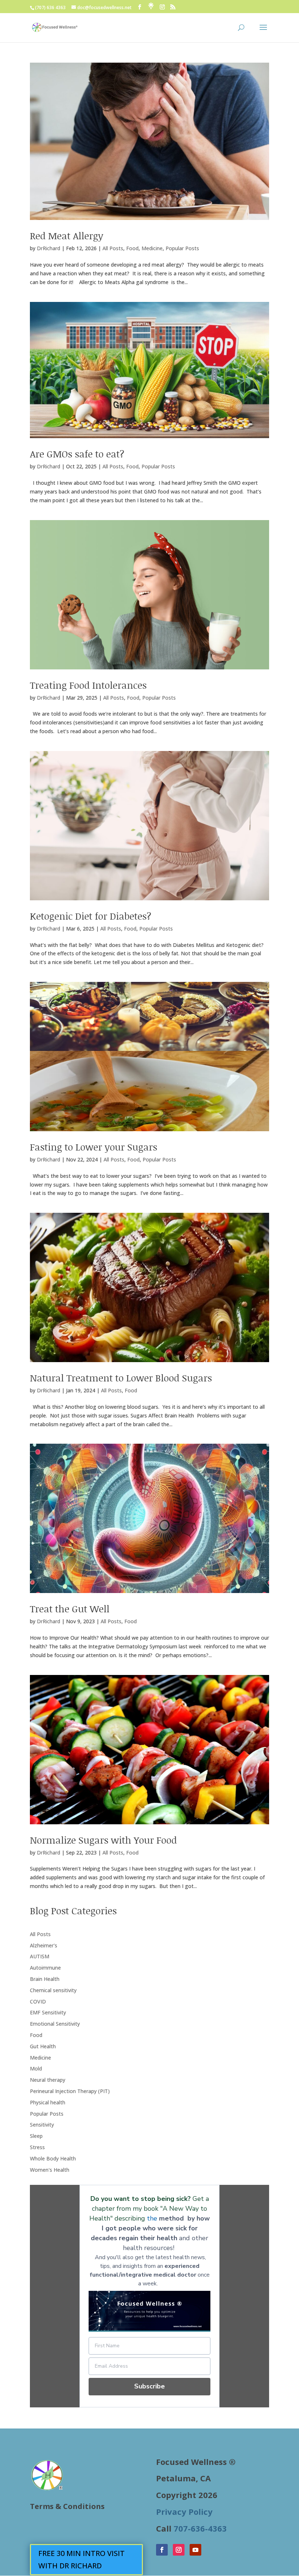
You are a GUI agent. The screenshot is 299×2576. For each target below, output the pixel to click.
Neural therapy (48, 2080)
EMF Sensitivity (48, 2012)
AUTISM (40, 1956)
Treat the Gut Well (70, 1609)
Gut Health (43, 2046)
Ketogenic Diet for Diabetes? (91, 916)
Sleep (36, 2136)
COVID (38, 2001)
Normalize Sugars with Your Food (103, 1840)
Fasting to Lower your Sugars (94, 1147)
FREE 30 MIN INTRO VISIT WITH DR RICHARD (81, 2559)
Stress (37, 2147)
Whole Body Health (53, 2158)
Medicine (152, 248)
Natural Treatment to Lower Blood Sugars (121, 1378)
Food (132, 248)
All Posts (113, 248)
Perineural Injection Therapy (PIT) (70, 2091)
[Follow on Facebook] (162, 2550)
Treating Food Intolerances (88, 685)
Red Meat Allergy (67, 236)
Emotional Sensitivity (55, 2024)
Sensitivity (42, 2125)
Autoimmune (45, 1968)
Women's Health (50, 2170)
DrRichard (48, 248)
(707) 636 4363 (50, 7)
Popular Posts (182, 248)
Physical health (48, 2102)
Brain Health (45, 1979)
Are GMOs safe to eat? (77, 454)
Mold (36, 2068)
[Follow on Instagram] (179, 2550)
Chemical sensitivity (53, 1990)
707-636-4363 (200, 2528)
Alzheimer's (44, 1945)
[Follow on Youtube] (195, 2550)
